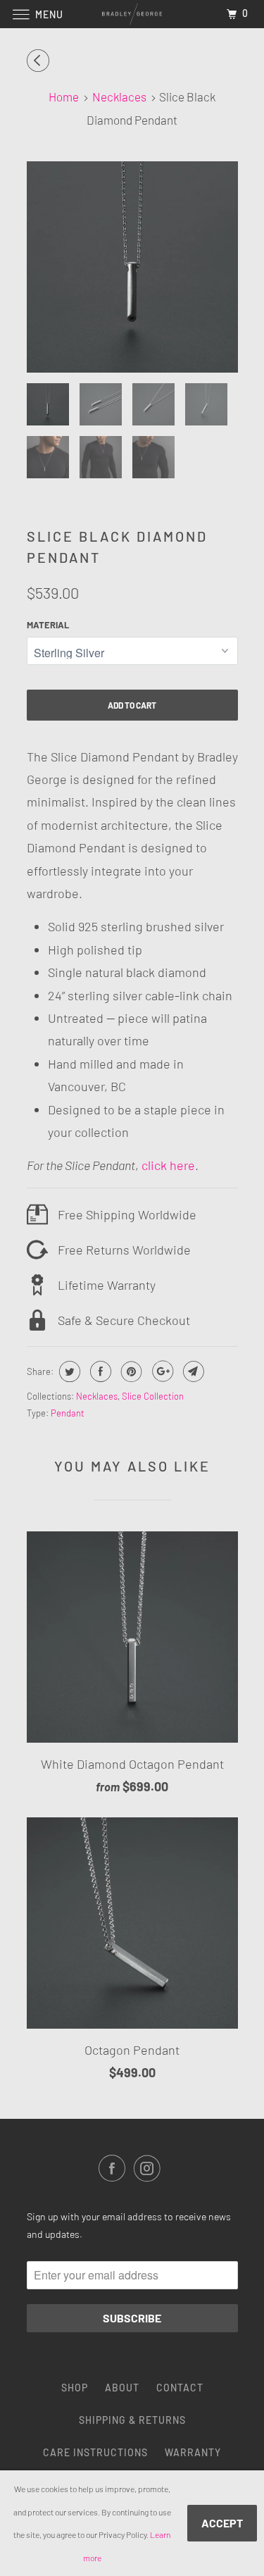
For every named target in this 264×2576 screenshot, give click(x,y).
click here (167, 1165)
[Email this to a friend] (192, 1371)
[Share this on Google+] (161, 1371)
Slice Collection (153, 1396)
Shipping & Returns (132, 2420)
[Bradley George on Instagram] (150, 2168)
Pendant (68, 1413)
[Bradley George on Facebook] (115, 2168)
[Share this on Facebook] (99, 1371)
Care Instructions (95, 2452)
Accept (222, 2523)
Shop (75, 2388)
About (122, 2388)
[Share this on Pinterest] (130, 1371)
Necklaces (97, 1396)
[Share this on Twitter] (68, 1371)
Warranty (193, 2452)
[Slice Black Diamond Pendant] (132, 267)
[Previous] (40, 61)
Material (48, 625)
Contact (180, 2388)
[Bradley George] (132, 14)
